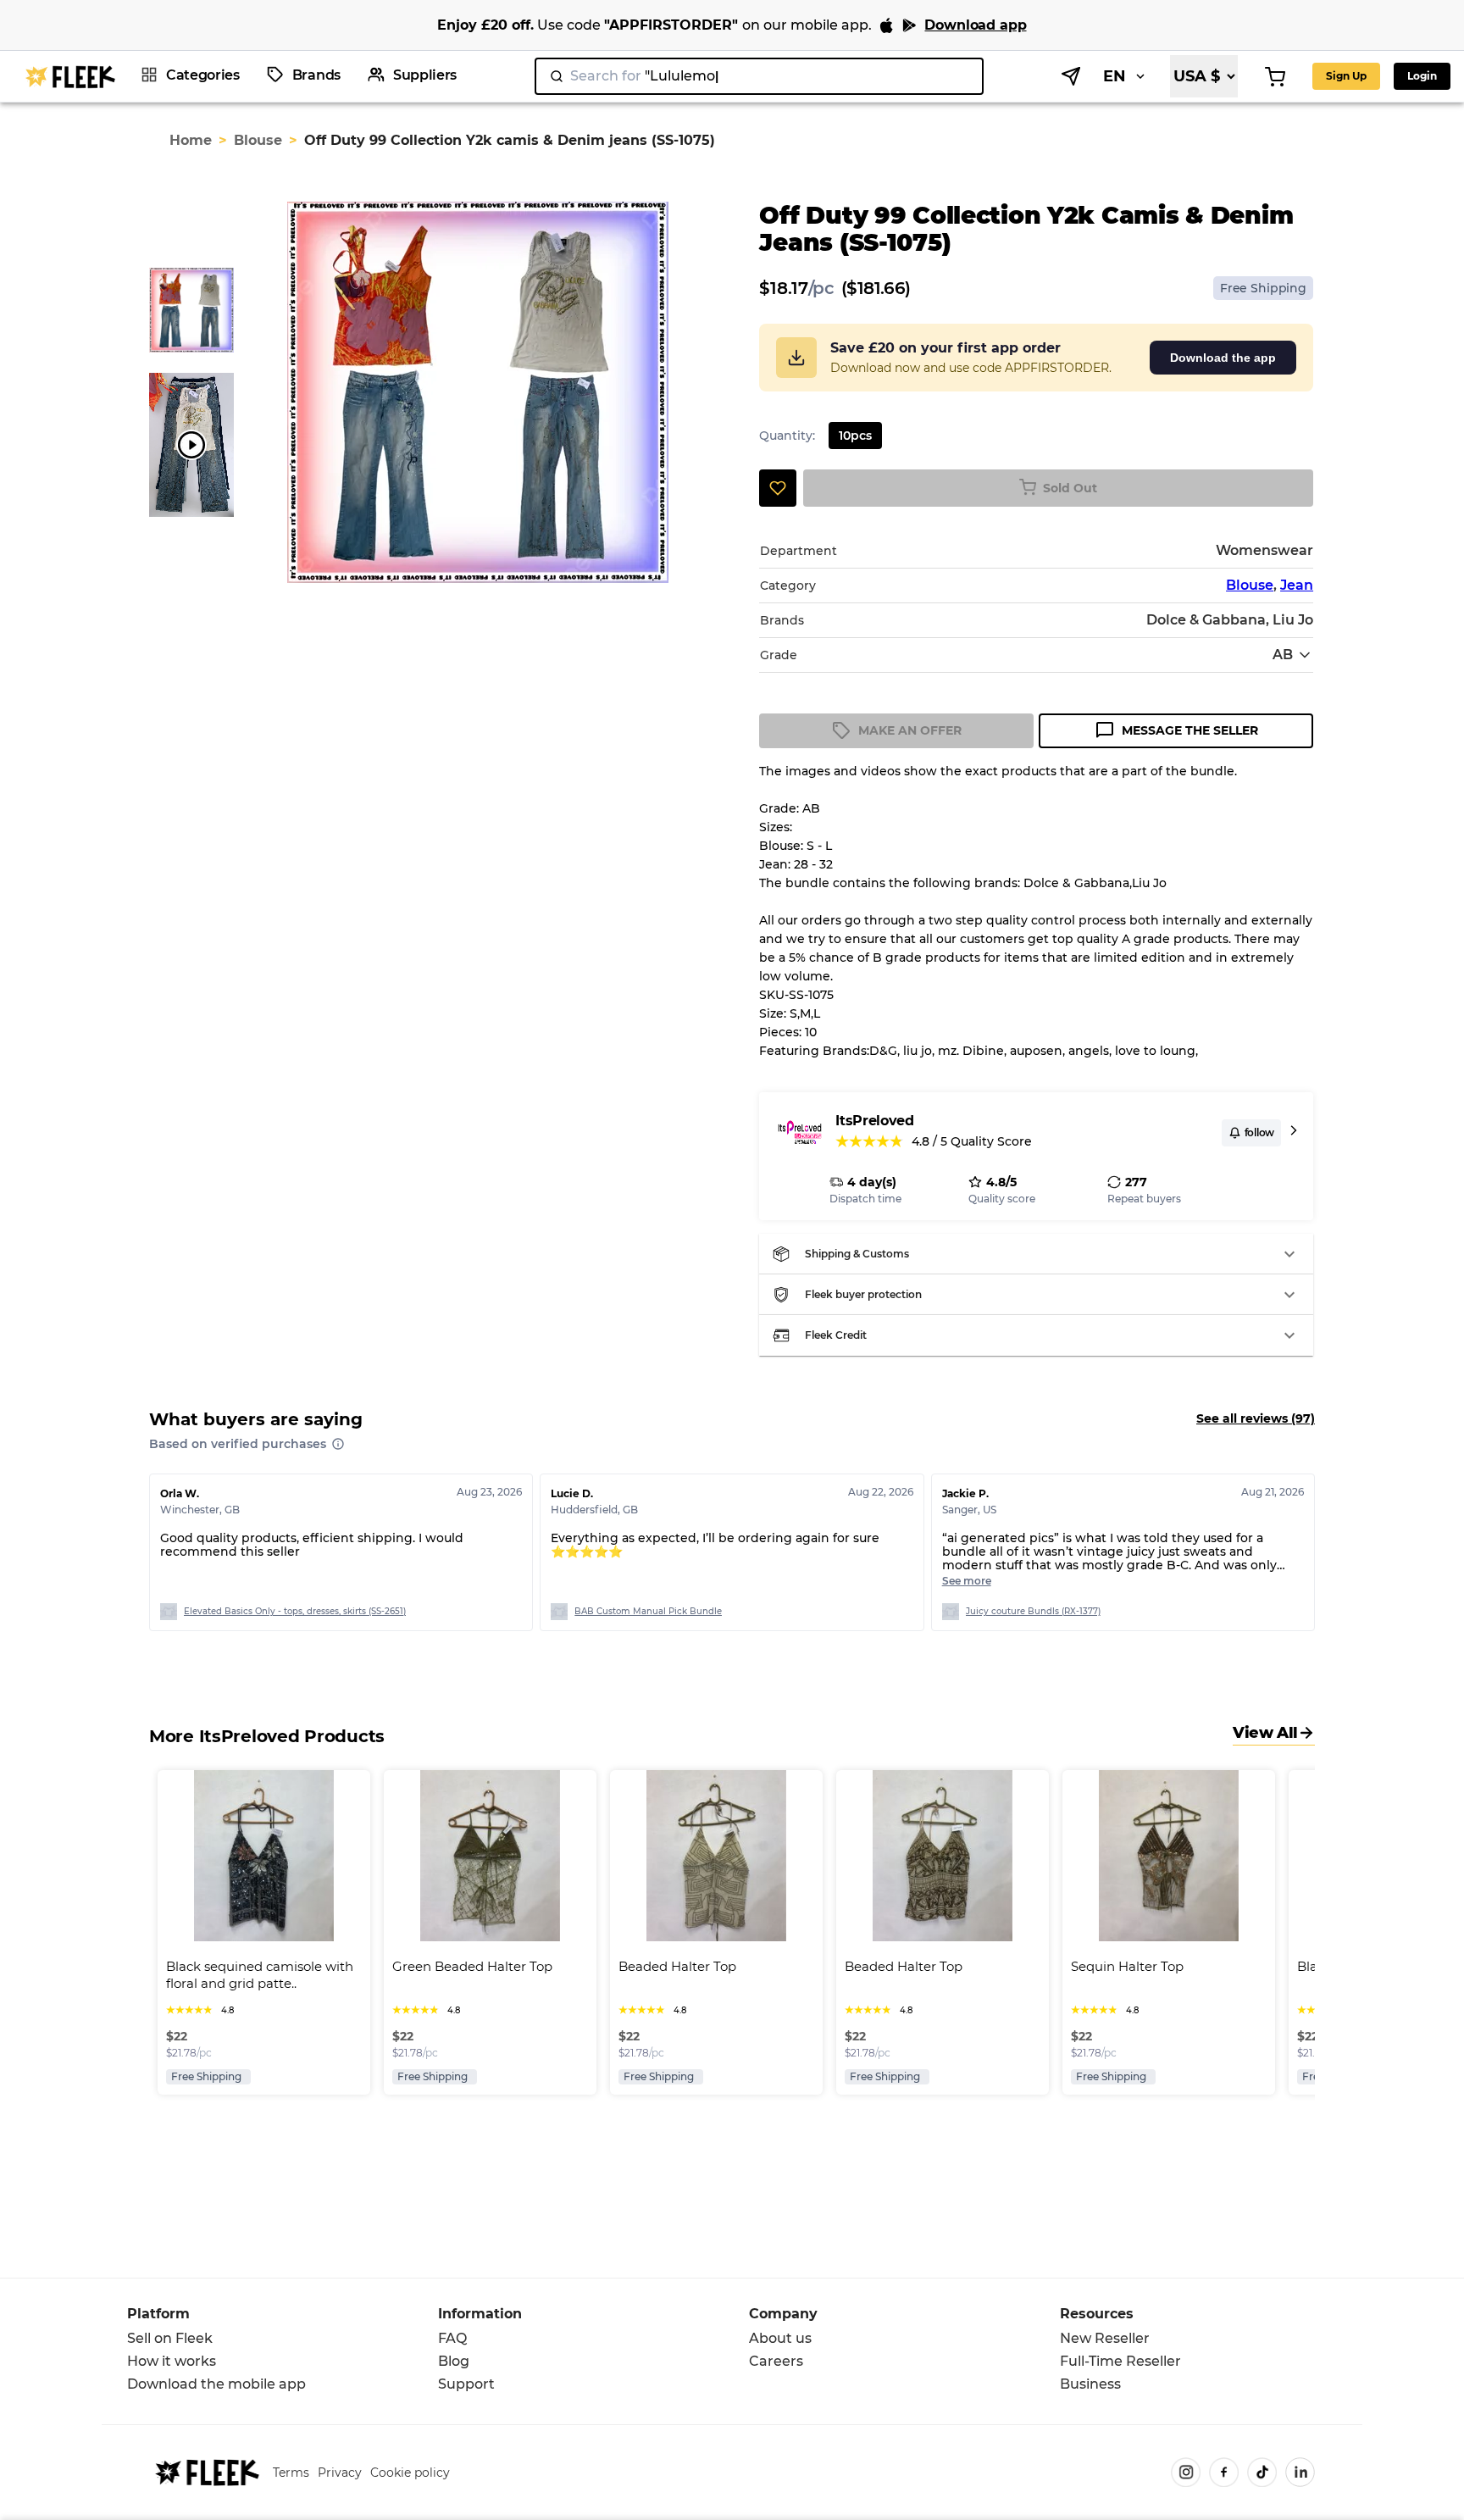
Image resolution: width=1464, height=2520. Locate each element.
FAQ (452, 2338)
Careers (776, 2361)
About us (780, 2338)
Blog (454, 2361)
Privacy (340, 2473)
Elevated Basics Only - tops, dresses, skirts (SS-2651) (295, 1611)
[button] (1036, 1254)
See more (967, 1581)
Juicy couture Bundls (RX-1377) (1033, 1611)
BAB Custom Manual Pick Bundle (648, 1611)
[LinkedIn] (1300, 2472)
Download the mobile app (216, 2384)
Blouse (258, 140)
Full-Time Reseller (1120, 2361)
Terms (291, 2473)
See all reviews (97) (1256, 1418)
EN (1115, 76)
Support (466, 2384)
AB (1283, 655)
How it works (172, 2361)
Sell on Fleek (170, 2338)
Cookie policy (410, 2473)
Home (191, 140)
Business (1090, 2384)
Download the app (1223, 358)
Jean (1297, 585)
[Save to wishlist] (778, 488)
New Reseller (1105, 2338)
